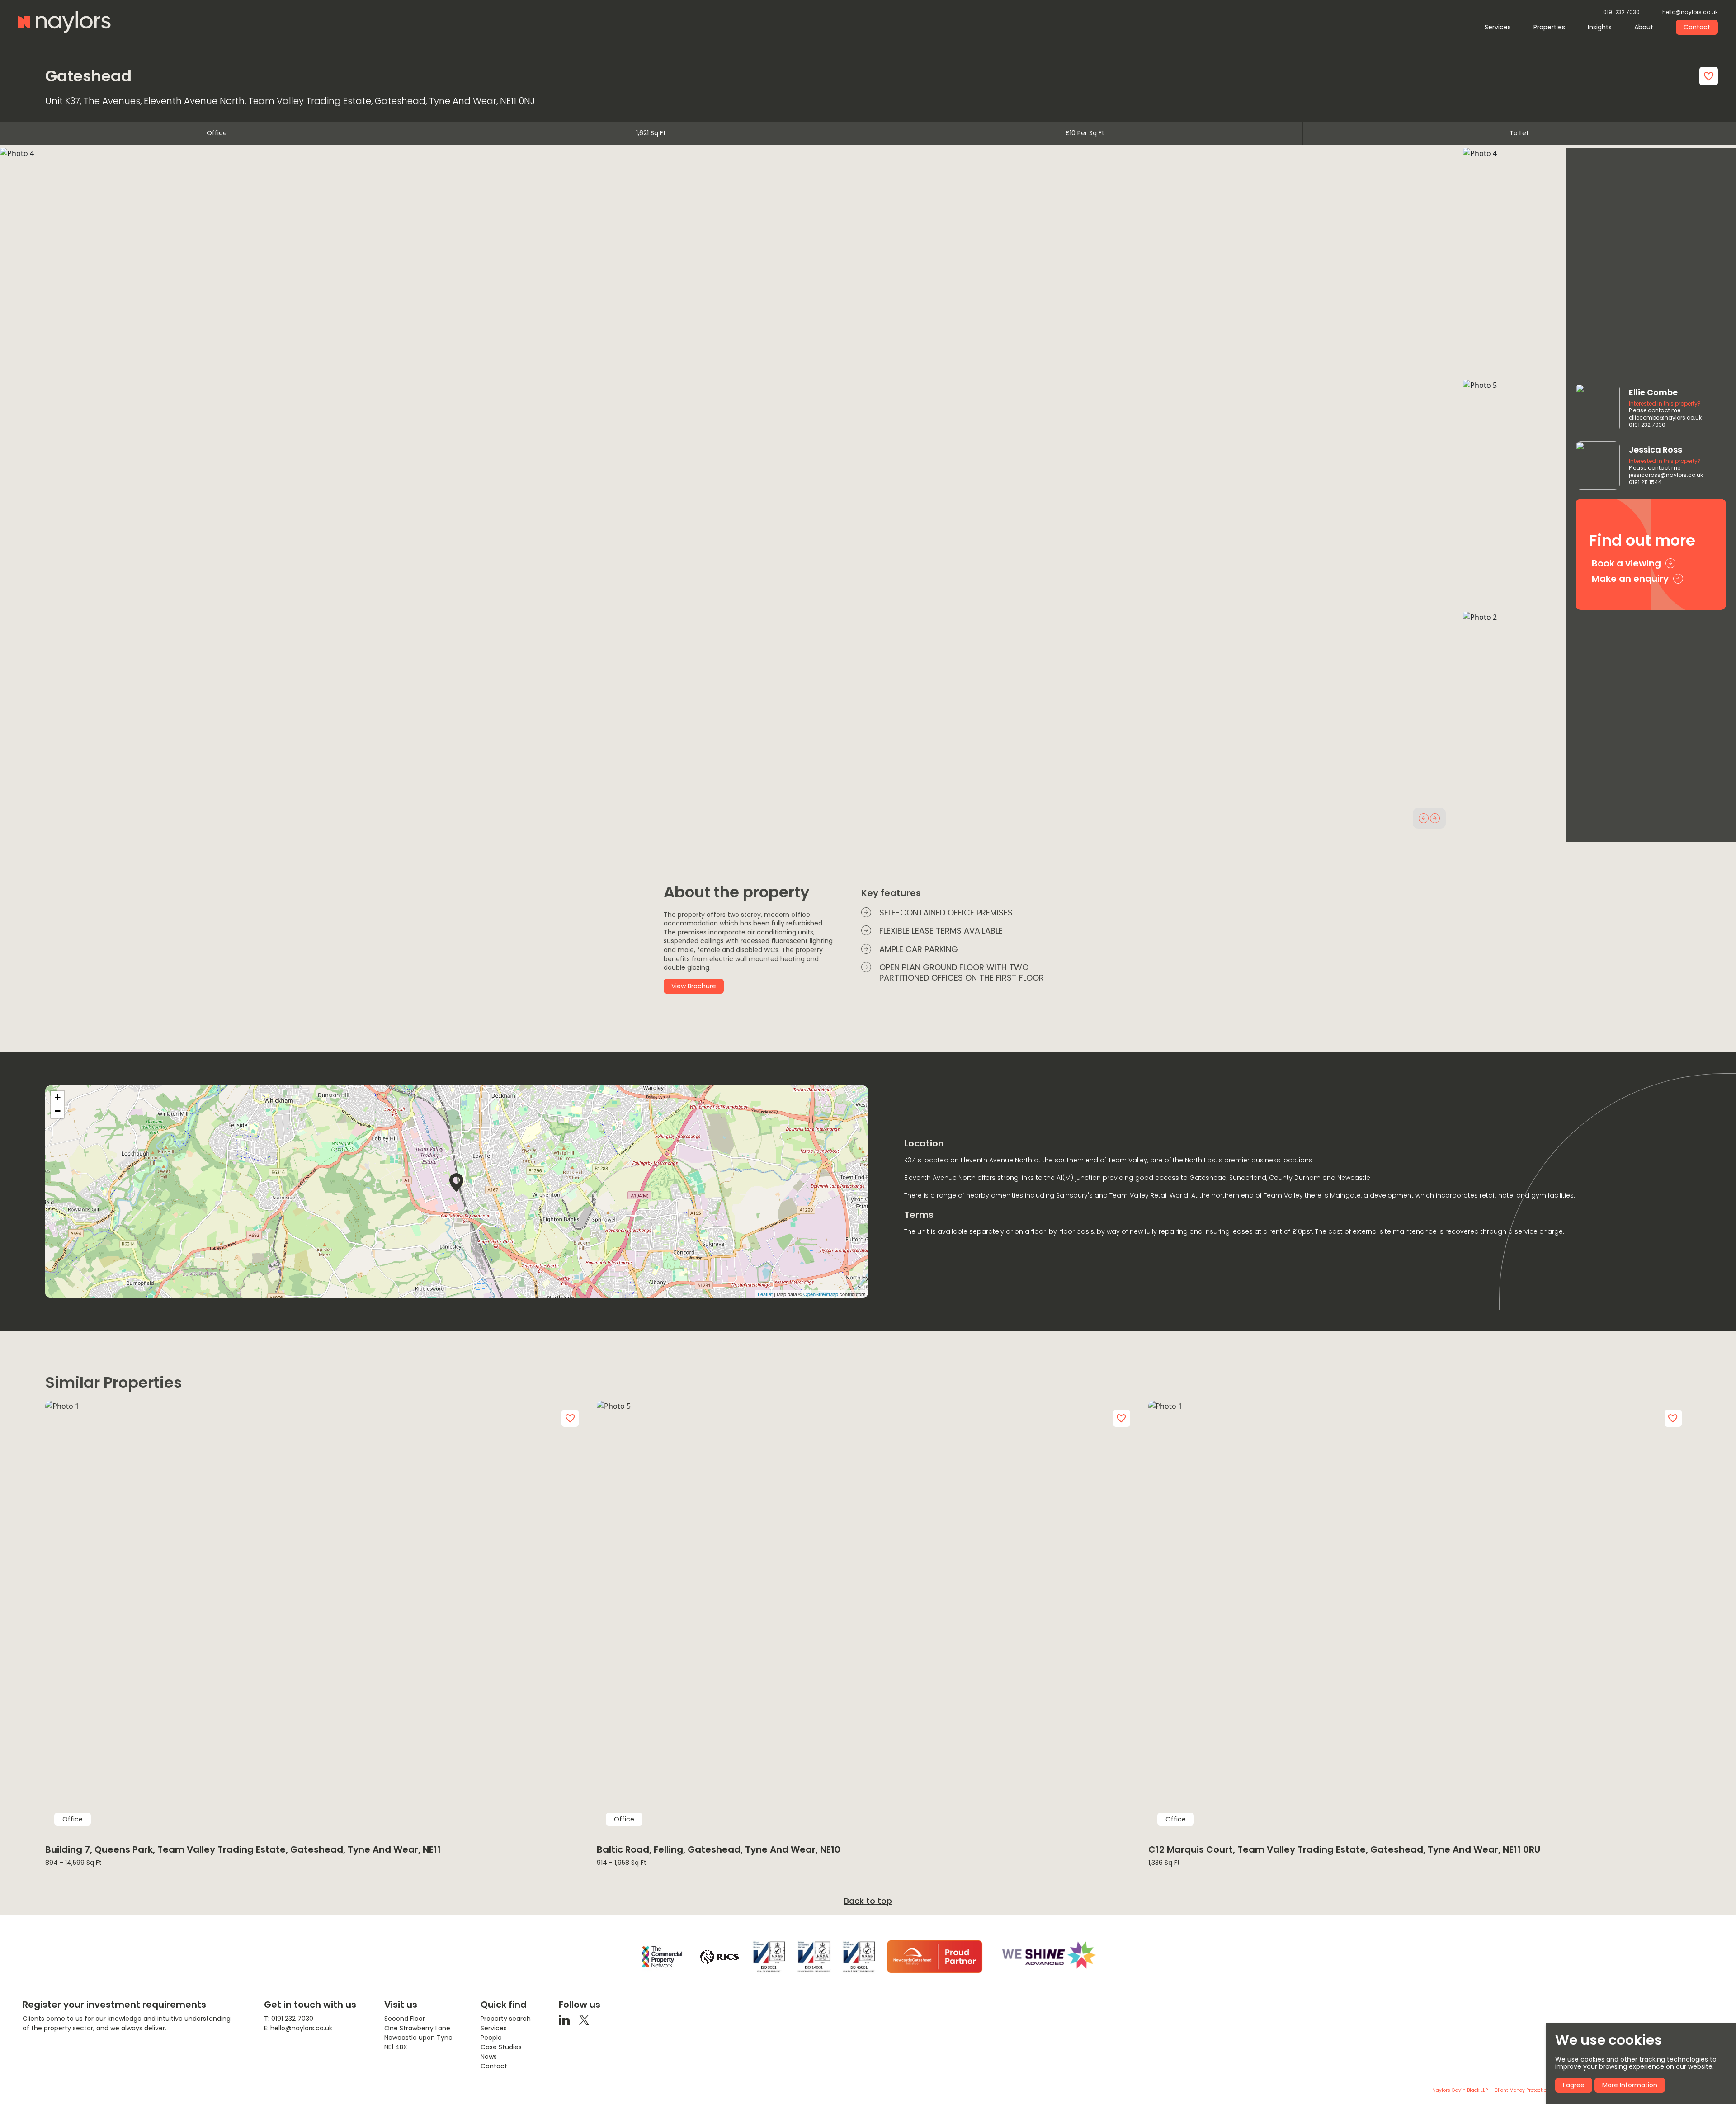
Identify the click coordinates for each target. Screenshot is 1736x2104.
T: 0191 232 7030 (289, 2019)
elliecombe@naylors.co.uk (1665, 418)
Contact (1697, 27)
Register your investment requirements (114, 2005)
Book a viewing (1626, 563)
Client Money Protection (1522, 2090)
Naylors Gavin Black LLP (1460, 2090)
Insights (1600, 27)
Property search (506, 2019)
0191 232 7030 (1621, 12)
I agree (1574, 2085)
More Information (1630, 2085)
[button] (1424, 818)
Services (1498, 27)
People (491, 2038)
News (489, 2057)
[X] (584, 2020)
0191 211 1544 (1645, 482)
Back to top (868, 1901)
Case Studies (501, 2047)
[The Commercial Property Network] (662, 1957)
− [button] (58, 1111)
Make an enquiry (1630, 579)
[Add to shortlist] (1709, 76)
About (1644, 27)
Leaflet (765, 1294)
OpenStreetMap (821, 1294)
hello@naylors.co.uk (1690, 12)
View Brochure (694, 986)
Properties (1549, 27)
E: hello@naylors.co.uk (298, 2028)
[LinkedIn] (564, 2020)
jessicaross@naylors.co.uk (1666, 475)
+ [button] (58, 1097)
